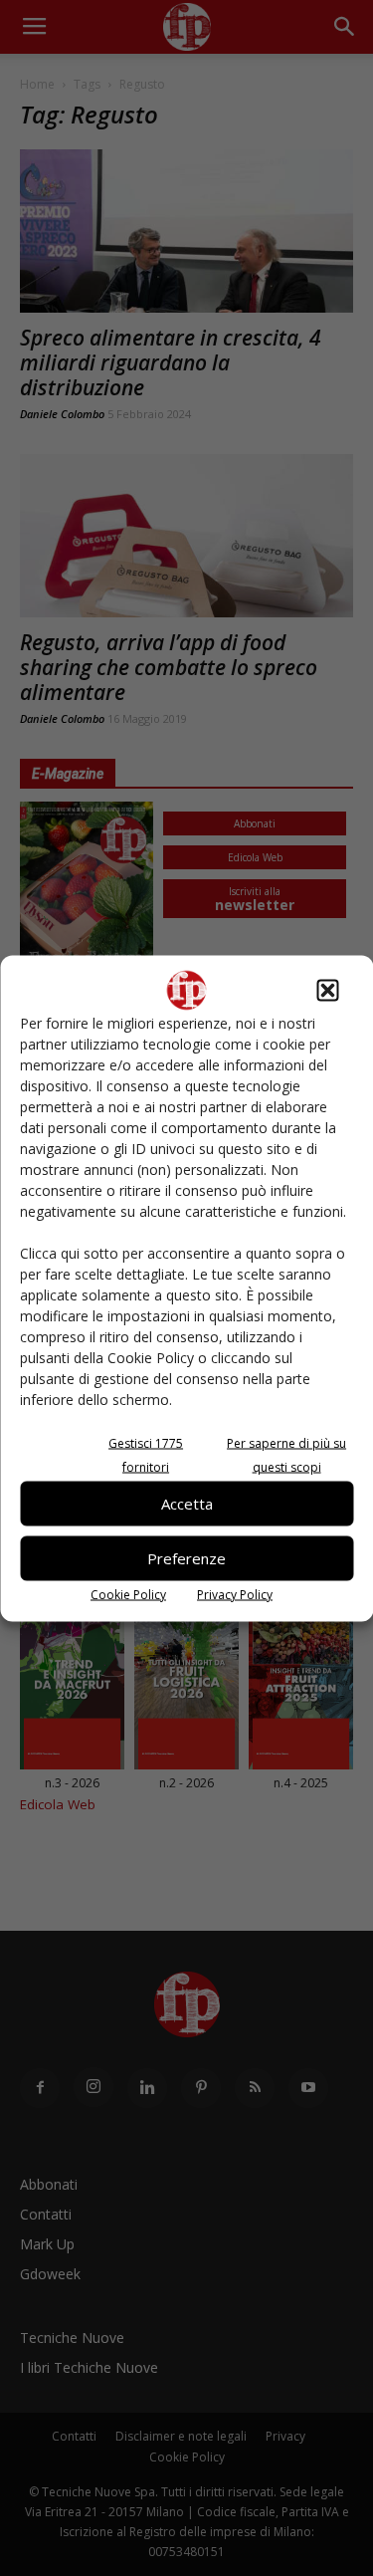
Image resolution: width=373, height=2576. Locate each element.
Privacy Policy (235, 1594)
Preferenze (186, 1558)
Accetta (187, 1504)
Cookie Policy (128, 1594)
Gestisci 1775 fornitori (146, 1454)
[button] (327, 990)
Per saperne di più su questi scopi (286, 1454)
